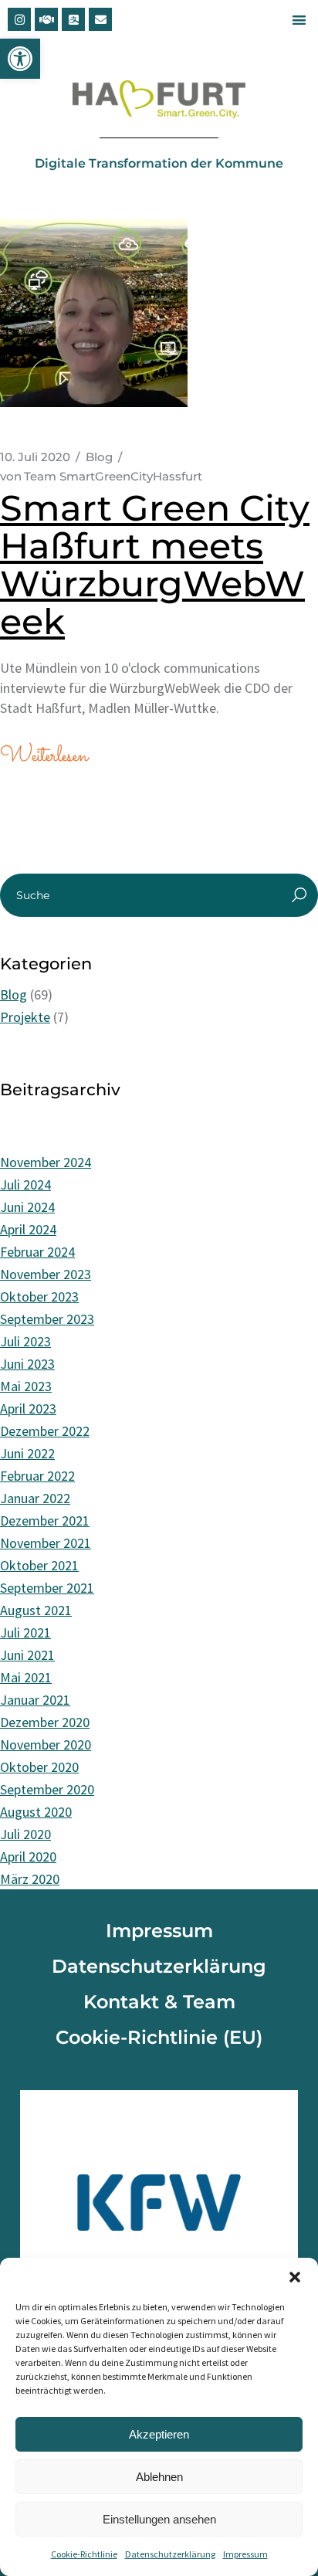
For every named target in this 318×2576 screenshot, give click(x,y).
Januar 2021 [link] (35, 1700)
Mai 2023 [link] (26, 1386)
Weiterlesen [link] (44, 757)
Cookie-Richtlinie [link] (84, 2554)
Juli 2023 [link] (25, 1341)
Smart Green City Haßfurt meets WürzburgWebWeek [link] (155, 565)
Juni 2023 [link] (27, 1364)
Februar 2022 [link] (37, 1476)
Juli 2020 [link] (25, 1834)
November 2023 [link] (46, 1274)
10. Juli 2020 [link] (35, 457)
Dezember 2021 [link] (45, 1520)
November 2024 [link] (46, 1162)
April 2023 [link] (28, 1408)
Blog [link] (99, 457)
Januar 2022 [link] (35, 1498)
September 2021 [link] (47, 1588)
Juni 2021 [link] (27, 1655)
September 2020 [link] (47, 1789)
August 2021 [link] (36, 1610)
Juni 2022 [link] (27, 1453)
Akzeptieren (159, 2434)
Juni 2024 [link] (27, 1207)
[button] (295, 2277)
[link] (20, 59)
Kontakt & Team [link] (159, 2002)
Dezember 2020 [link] (45, 1722)
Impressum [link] (245, 2554)
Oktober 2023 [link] (39, 1296)
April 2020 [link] (28, 1856)
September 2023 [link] (47, 1319)
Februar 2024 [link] (37, 1252)
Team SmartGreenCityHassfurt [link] (101, 476)
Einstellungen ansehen (159, 2519)
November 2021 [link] (46, 1543)
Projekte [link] (25, 1017)
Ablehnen (159, 2477)
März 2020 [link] (30, 1879)
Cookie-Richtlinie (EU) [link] (159, 2037)
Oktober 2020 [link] (39, 1767)
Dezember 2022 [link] (45, 1431)
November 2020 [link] (46, 1744)
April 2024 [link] (28, 1229)
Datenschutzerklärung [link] (170, 2554)
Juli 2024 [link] (25, 1184)
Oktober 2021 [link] (39, 1565)
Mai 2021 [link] (26, 1677)
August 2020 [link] (36, 1812)
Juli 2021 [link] (25, 1632)
